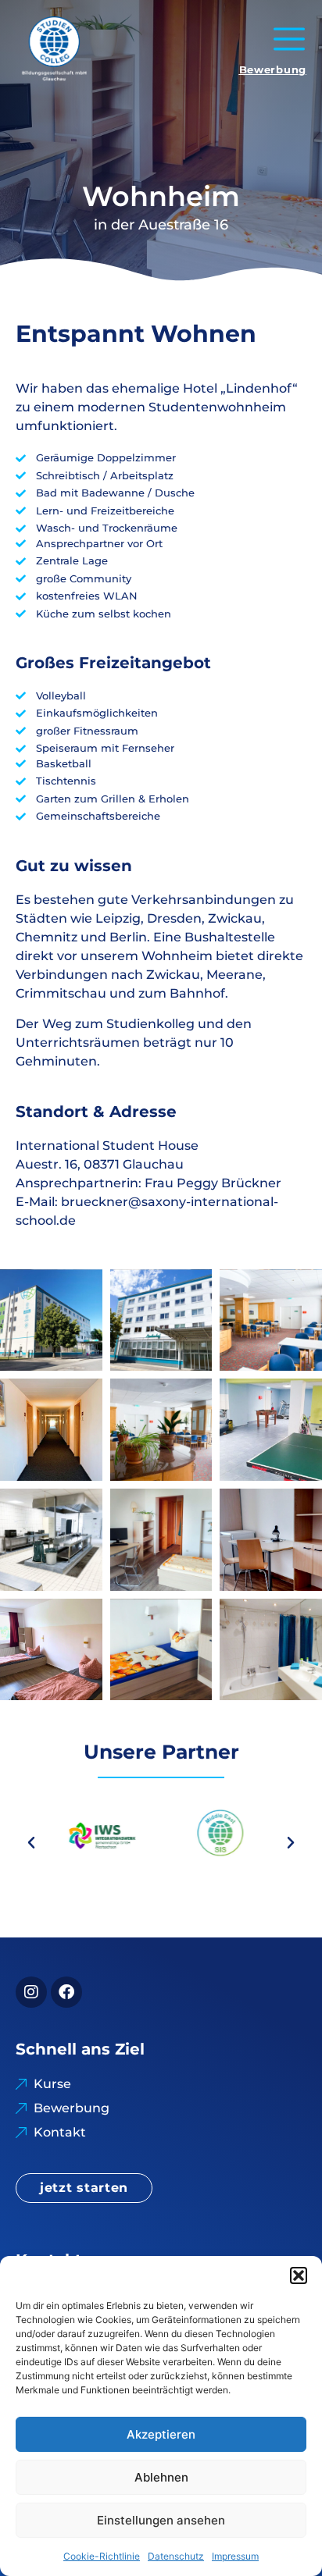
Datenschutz (176, 2556)
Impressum (235, 2556)
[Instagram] (31, 1992)
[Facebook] (66, 1992)
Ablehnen (161, 2477)
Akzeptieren (161, 2434)
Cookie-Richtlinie (102, 2556)
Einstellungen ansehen (161, 2520)
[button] (299, 2275)
